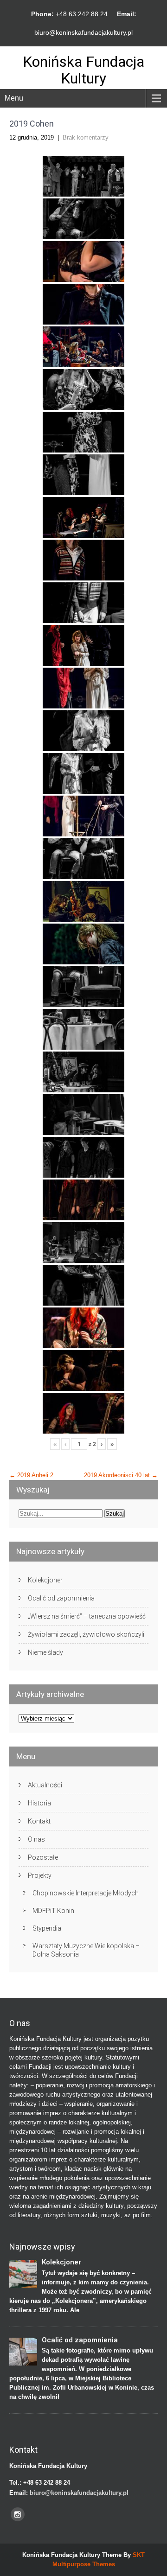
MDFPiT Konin (53, 1911)
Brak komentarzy (86, 137)
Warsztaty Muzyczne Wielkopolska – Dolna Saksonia (86, 1950)
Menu (14, 98)
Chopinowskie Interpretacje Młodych (86, 1893)
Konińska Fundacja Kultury (83, 70)
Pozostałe (43, 1857)
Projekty (40, 1875)
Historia (39, 1803)
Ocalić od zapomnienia (61, 1598)
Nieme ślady (45, 1652)
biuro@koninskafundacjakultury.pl (83, 32)
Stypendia (47, 1928)
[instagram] (18, 2514)
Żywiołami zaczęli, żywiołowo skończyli (86, 1634)
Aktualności (45, 1785)
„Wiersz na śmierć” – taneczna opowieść (87, 1616)
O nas (36, 1839)
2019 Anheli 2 (31, 1475)
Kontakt (39, 1821)
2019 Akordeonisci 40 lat (121, 1475)
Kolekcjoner (45, 1580)
